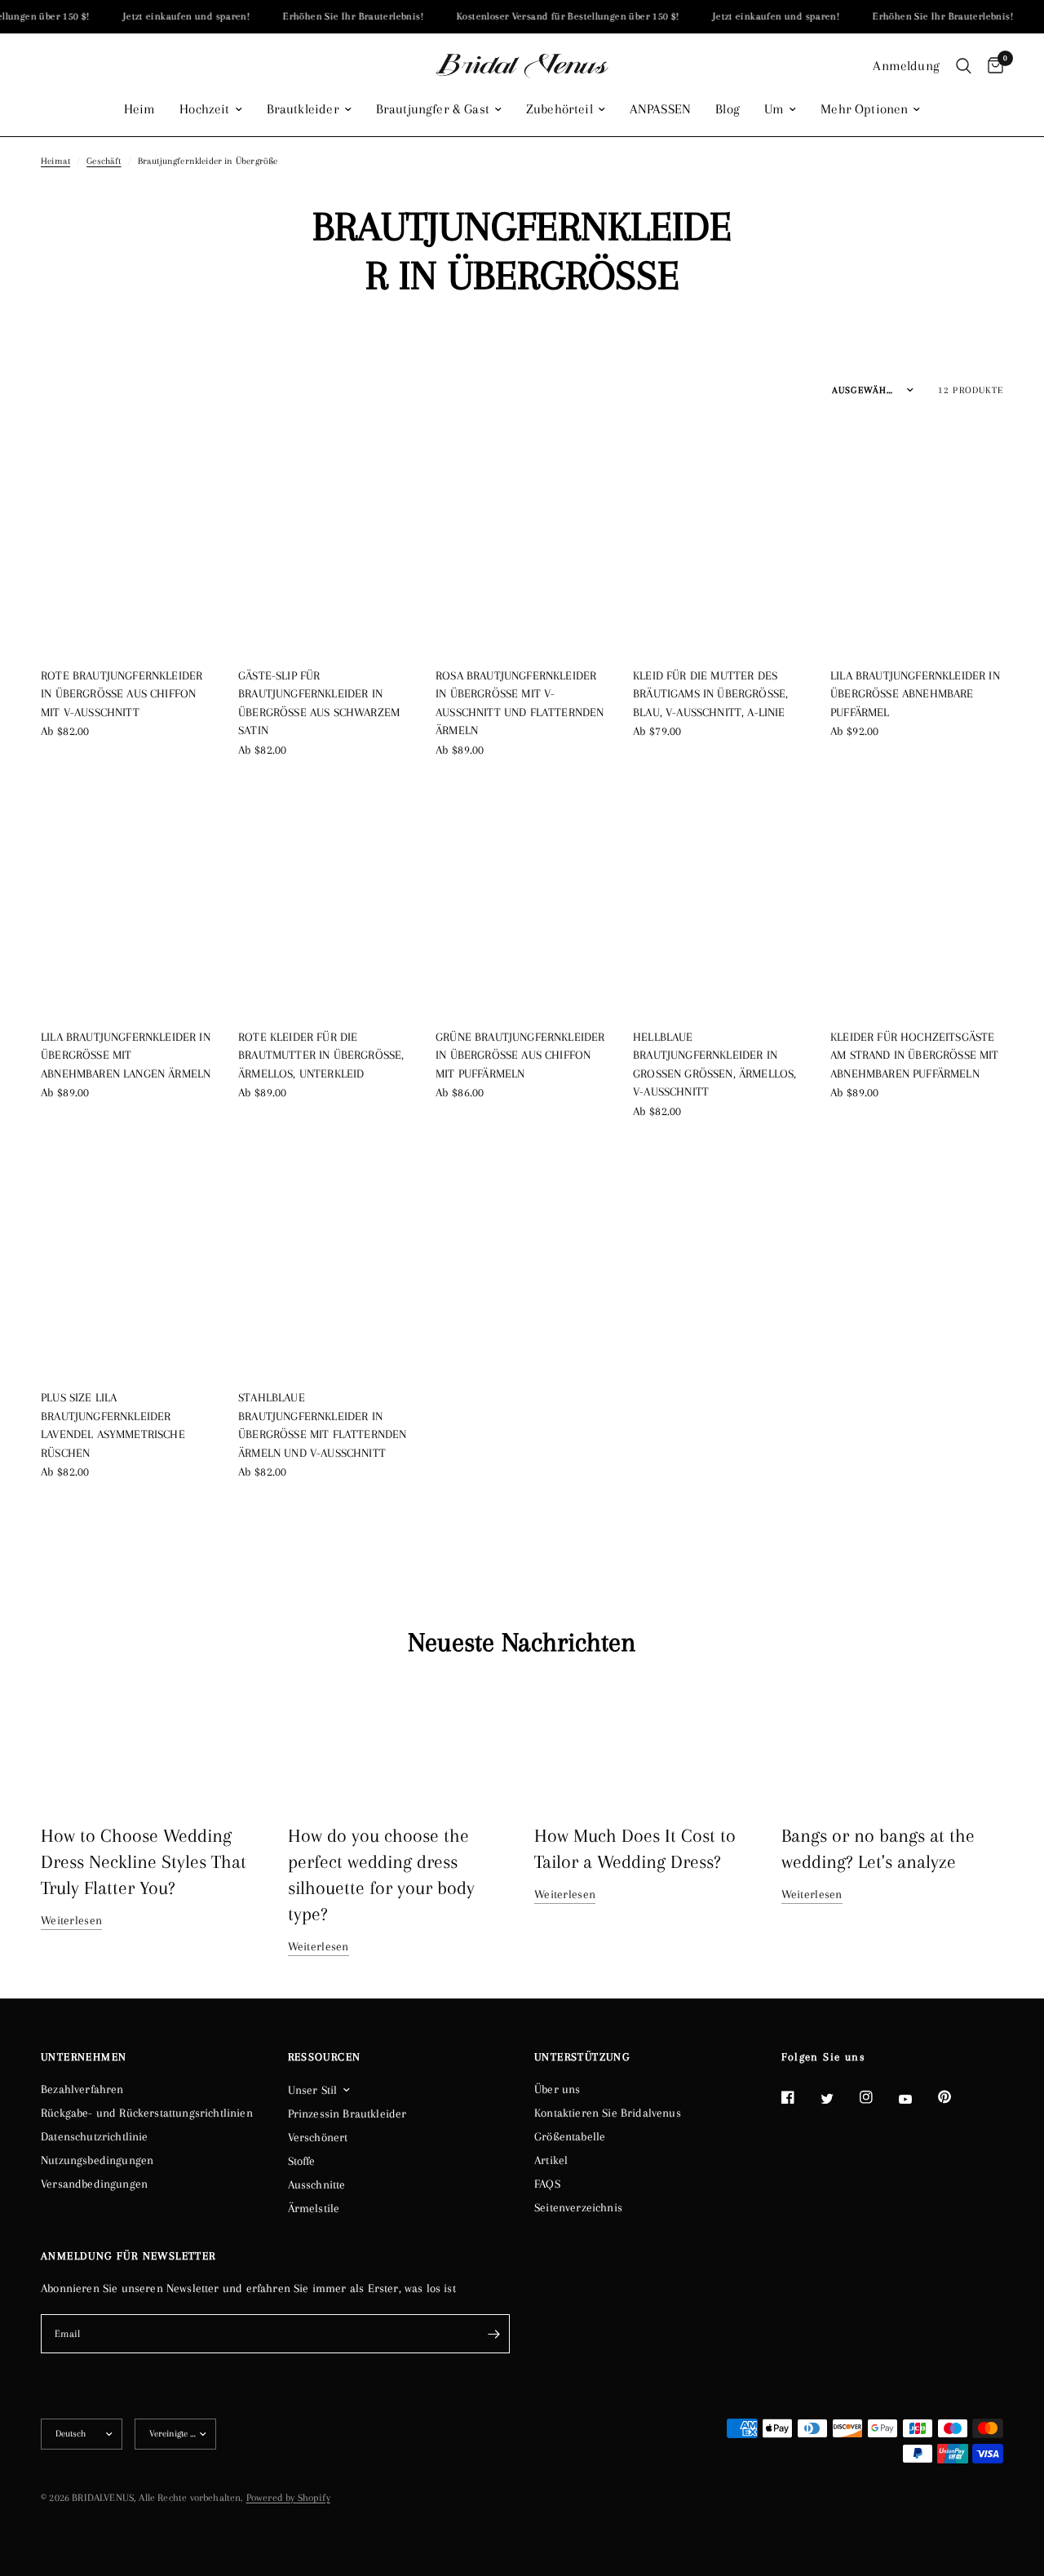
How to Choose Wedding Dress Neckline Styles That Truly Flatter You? (144, 1861)
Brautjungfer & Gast (433, 109)
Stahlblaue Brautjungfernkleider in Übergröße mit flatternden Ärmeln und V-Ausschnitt (322, 1425)
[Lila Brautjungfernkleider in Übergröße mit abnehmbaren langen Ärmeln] (127, 896)
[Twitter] (838, 2098)
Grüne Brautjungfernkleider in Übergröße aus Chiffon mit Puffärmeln (520, 1055)
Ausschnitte (317, 2184)
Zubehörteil (560, 109)
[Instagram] (878, 2097)
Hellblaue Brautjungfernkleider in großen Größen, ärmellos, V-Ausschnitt (714, 1064)
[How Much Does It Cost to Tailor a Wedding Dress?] (646, 1743)
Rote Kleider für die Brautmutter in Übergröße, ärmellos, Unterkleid (321, 1055)
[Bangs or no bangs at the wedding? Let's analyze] (893, 1743)
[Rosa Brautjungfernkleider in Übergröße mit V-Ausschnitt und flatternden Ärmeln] (522, 535)
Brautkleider (303, 109)
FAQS (547, 2184)
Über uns (557, 2089)
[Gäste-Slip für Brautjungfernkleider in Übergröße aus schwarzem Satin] (325, 535)
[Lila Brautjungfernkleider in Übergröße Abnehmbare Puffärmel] (917, 535)
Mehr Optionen (864, 109)
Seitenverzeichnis (578, 2207)
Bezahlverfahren (82, 2089)
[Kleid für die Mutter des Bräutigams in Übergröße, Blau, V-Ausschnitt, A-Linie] (719, 535)
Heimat (55, 161)
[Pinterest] (956, 2097)
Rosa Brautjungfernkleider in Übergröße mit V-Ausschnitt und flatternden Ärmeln (520, 703)
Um (774, 109)
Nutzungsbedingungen (97, 2160)
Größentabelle (570, 2136)
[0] (991, 66)
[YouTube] (917, 2100)
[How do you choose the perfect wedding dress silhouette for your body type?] (399, 1743)
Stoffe (302, 2161)
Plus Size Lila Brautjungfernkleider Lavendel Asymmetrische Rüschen (113, 1425)
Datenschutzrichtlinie (95, 2136)
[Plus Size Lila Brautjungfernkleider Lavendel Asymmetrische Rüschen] (127, 1257)
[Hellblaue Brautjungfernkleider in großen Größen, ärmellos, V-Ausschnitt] (719, 896)
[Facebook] (799, 2097)
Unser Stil (313, 2090)
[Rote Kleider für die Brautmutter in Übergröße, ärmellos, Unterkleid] (325, 896)
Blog (728, 109)
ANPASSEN (660, 109)
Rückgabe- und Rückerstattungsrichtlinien (147, 2113)
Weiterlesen (71, 1920)
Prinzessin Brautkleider (347, 2113)
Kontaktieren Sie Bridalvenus (608, 2113)
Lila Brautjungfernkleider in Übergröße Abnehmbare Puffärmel (915, 694)
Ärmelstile (314, 2208)
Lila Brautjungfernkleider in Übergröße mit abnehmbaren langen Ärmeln (126, 1055)
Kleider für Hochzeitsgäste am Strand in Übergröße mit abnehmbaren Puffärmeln (915, 1055)
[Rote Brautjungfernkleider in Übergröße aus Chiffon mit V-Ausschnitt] (127, 535)
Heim (140, 109)
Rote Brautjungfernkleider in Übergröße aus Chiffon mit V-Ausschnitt (122, 694)
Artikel (551, 2160)
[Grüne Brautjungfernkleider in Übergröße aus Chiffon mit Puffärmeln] (522, 896)
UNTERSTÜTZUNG (582, 2057)
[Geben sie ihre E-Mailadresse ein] (493, 2334)
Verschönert (318, 2137)
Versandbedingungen (94, 2184)
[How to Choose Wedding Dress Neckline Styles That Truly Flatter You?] (152, 1743)
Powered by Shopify (288, 2498)
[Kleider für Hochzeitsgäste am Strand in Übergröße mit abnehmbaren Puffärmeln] (917, 896)
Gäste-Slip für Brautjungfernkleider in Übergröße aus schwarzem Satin (319, 703)
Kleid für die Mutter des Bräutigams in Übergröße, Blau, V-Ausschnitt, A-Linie (710, 694)
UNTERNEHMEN (84, 2057)
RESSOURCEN (325, 2057)
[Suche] (964, 66)
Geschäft (104, 161)
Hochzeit (204, 109)
